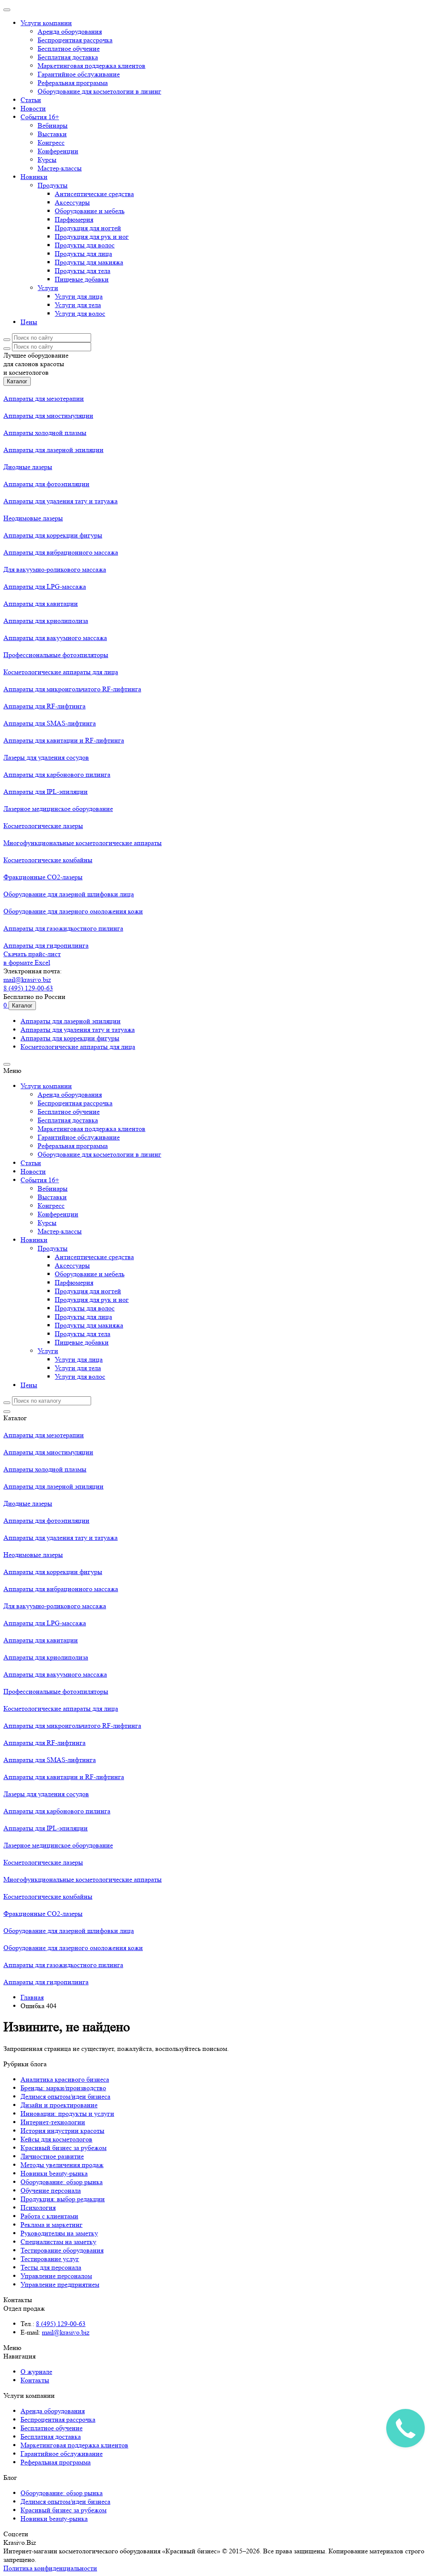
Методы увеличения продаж (62, 2165)
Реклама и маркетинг (52, 2225)
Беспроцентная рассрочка (75, 40)
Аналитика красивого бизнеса (65, 2079)
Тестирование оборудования (62, 2250)
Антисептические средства (94, 194)
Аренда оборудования (70, 31)
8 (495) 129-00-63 (28, 988)
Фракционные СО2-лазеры (43, 877)
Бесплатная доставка (68, 57)
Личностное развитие (52, 2156)
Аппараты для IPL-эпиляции (46, 792)
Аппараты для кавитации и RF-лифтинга (64, 740)
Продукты (53, 185)
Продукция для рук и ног (92, 236)
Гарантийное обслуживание (79, 74)
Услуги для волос (80, 313)
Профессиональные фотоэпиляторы (56, 655)
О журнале (36, 2372)
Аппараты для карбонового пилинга (57, 774)
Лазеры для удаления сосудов (46, 757)
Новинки (34, 177)
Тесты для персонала (51, 2267)
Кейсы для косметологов (56, 2139)
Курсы (47, 160)
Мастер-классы (60, 168)
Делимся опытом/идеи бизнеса (65, 2096)
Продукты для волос (85, 245)
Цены (29, 322)
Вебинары (53, 125)
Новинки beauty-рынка (54, 2173)
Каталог (17, 381)
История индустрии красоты (62, 2131)
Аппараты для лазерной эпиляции (53, 450)
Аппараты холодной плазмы (45, 433)
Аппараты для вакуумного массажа (55, 638)
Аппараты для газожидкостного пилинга (63, 928)
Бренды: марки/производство (63, 2088)
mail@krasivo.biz (27, 980)
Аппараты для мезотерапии (44, 398)
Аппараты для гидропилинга (46, 945)
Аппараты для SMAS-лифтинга (50, 723)
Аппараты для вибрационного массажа (61, 552)
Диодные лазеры (28, 467)
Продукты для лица (83, 254)
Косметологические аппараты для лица (61, 672)
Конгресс (51, 142)
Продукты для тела (83, 271)
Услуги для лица (79, 296)
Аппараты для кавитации (41, 604)
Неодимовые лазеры (33, 518)
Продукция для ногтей (88, 228)
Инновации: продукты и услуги (67, 2113)
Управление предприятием (60, 2284)
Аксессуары (72, 202)
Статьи (31, 100)
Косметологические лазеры (43, 826)
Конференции (58, 151)
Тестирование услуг (50, 2259)
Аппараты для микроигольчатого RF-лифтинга (72, 689)
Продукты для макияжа (89, 262)
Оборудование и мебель (90, 211)
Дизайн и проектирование (59, 2105)
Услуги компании (46, 23)
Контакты (35, 2380)
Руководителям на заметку (59, 2233)
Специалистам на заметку (58, 2242)
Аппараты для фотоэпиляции (46, 484)
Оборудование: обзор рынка (62, 2182)
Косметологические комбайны (48, 860)
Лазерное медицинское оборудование (58, 809)
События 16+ (40, 117)
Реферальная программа (73, 83)
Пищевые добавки (82, 279)
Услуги (48, 288)
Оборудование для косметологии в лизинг (99, 91)
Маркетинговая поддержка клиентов (92, 66)
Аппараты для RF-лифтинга (44, 706)
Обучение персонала (51, 2190)
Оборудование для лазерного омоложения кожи (73, 911)
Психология (38, 2207)
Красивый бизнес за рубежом (64, 2148)
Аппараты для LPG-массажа (45, 586)
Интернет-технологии (53, 2122)
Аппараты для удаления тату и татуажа (61, 501)
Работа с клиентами (49, 2216)
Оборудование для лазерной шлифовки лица (69, 894)
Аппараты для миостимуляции (48, 416)
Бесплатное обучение (69, 48)
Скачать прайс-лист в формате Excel (32, 958)
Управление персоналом (56, 2276)
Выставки (52, 134)
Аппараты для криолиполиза (46, 621)
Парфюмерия (74, 219)
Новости (33, 108)
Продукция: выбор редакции (63, 2199)
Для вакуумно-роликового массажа (55, 569)
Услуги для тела (78, 305)
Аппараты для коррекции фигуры (53, 535)
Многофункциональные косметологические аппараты (83, 843)
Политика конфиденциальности (50, 2568)
